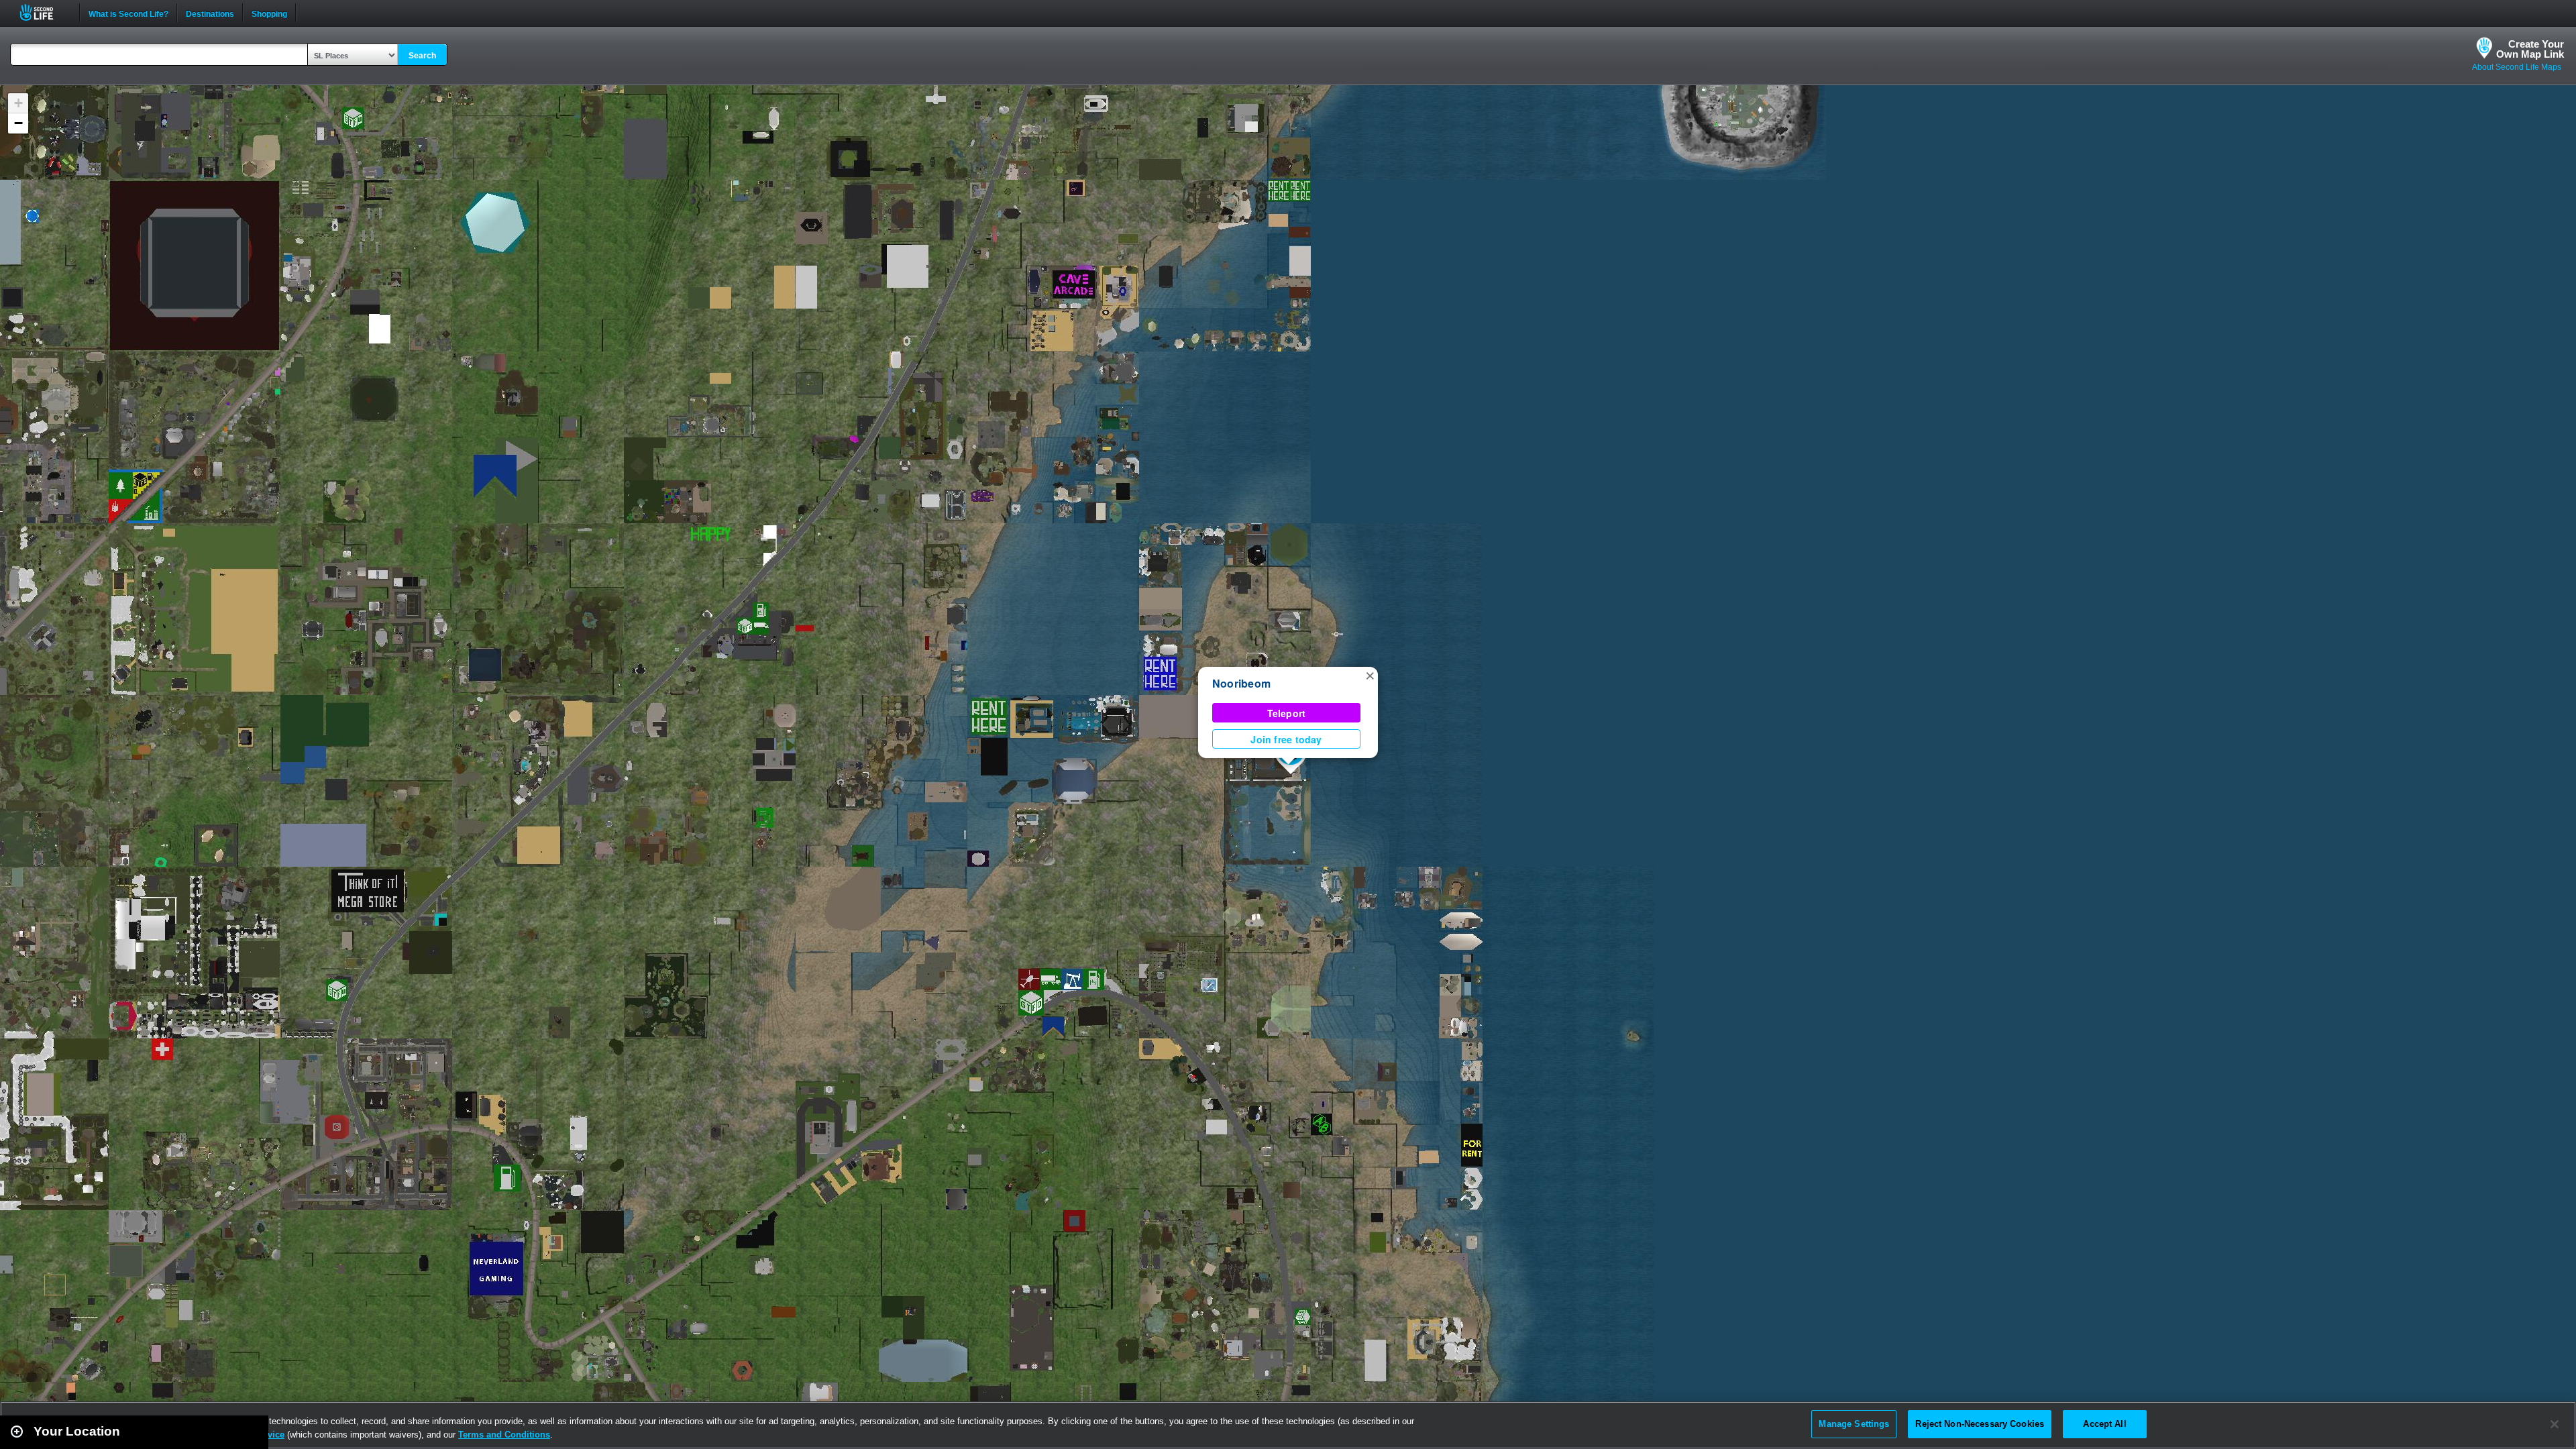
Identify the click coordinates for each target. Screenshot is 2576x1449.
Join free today (1286, 739)
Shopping (269, 13)
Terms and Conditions (504, 1435)
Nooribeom (1241, 683)
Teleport (1287, 713)
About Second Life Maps (2517, 67)
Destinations (210, 13)
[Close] (2555, 1424)
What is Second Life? (128, 13)
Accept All (2104, 1424)
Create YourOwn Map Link (2530, 49)
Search (422, 56)
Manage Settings (1854, 1424)
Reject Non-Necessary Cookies (1980, 1424)
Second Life (44, 12)
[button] (1370, 675)
